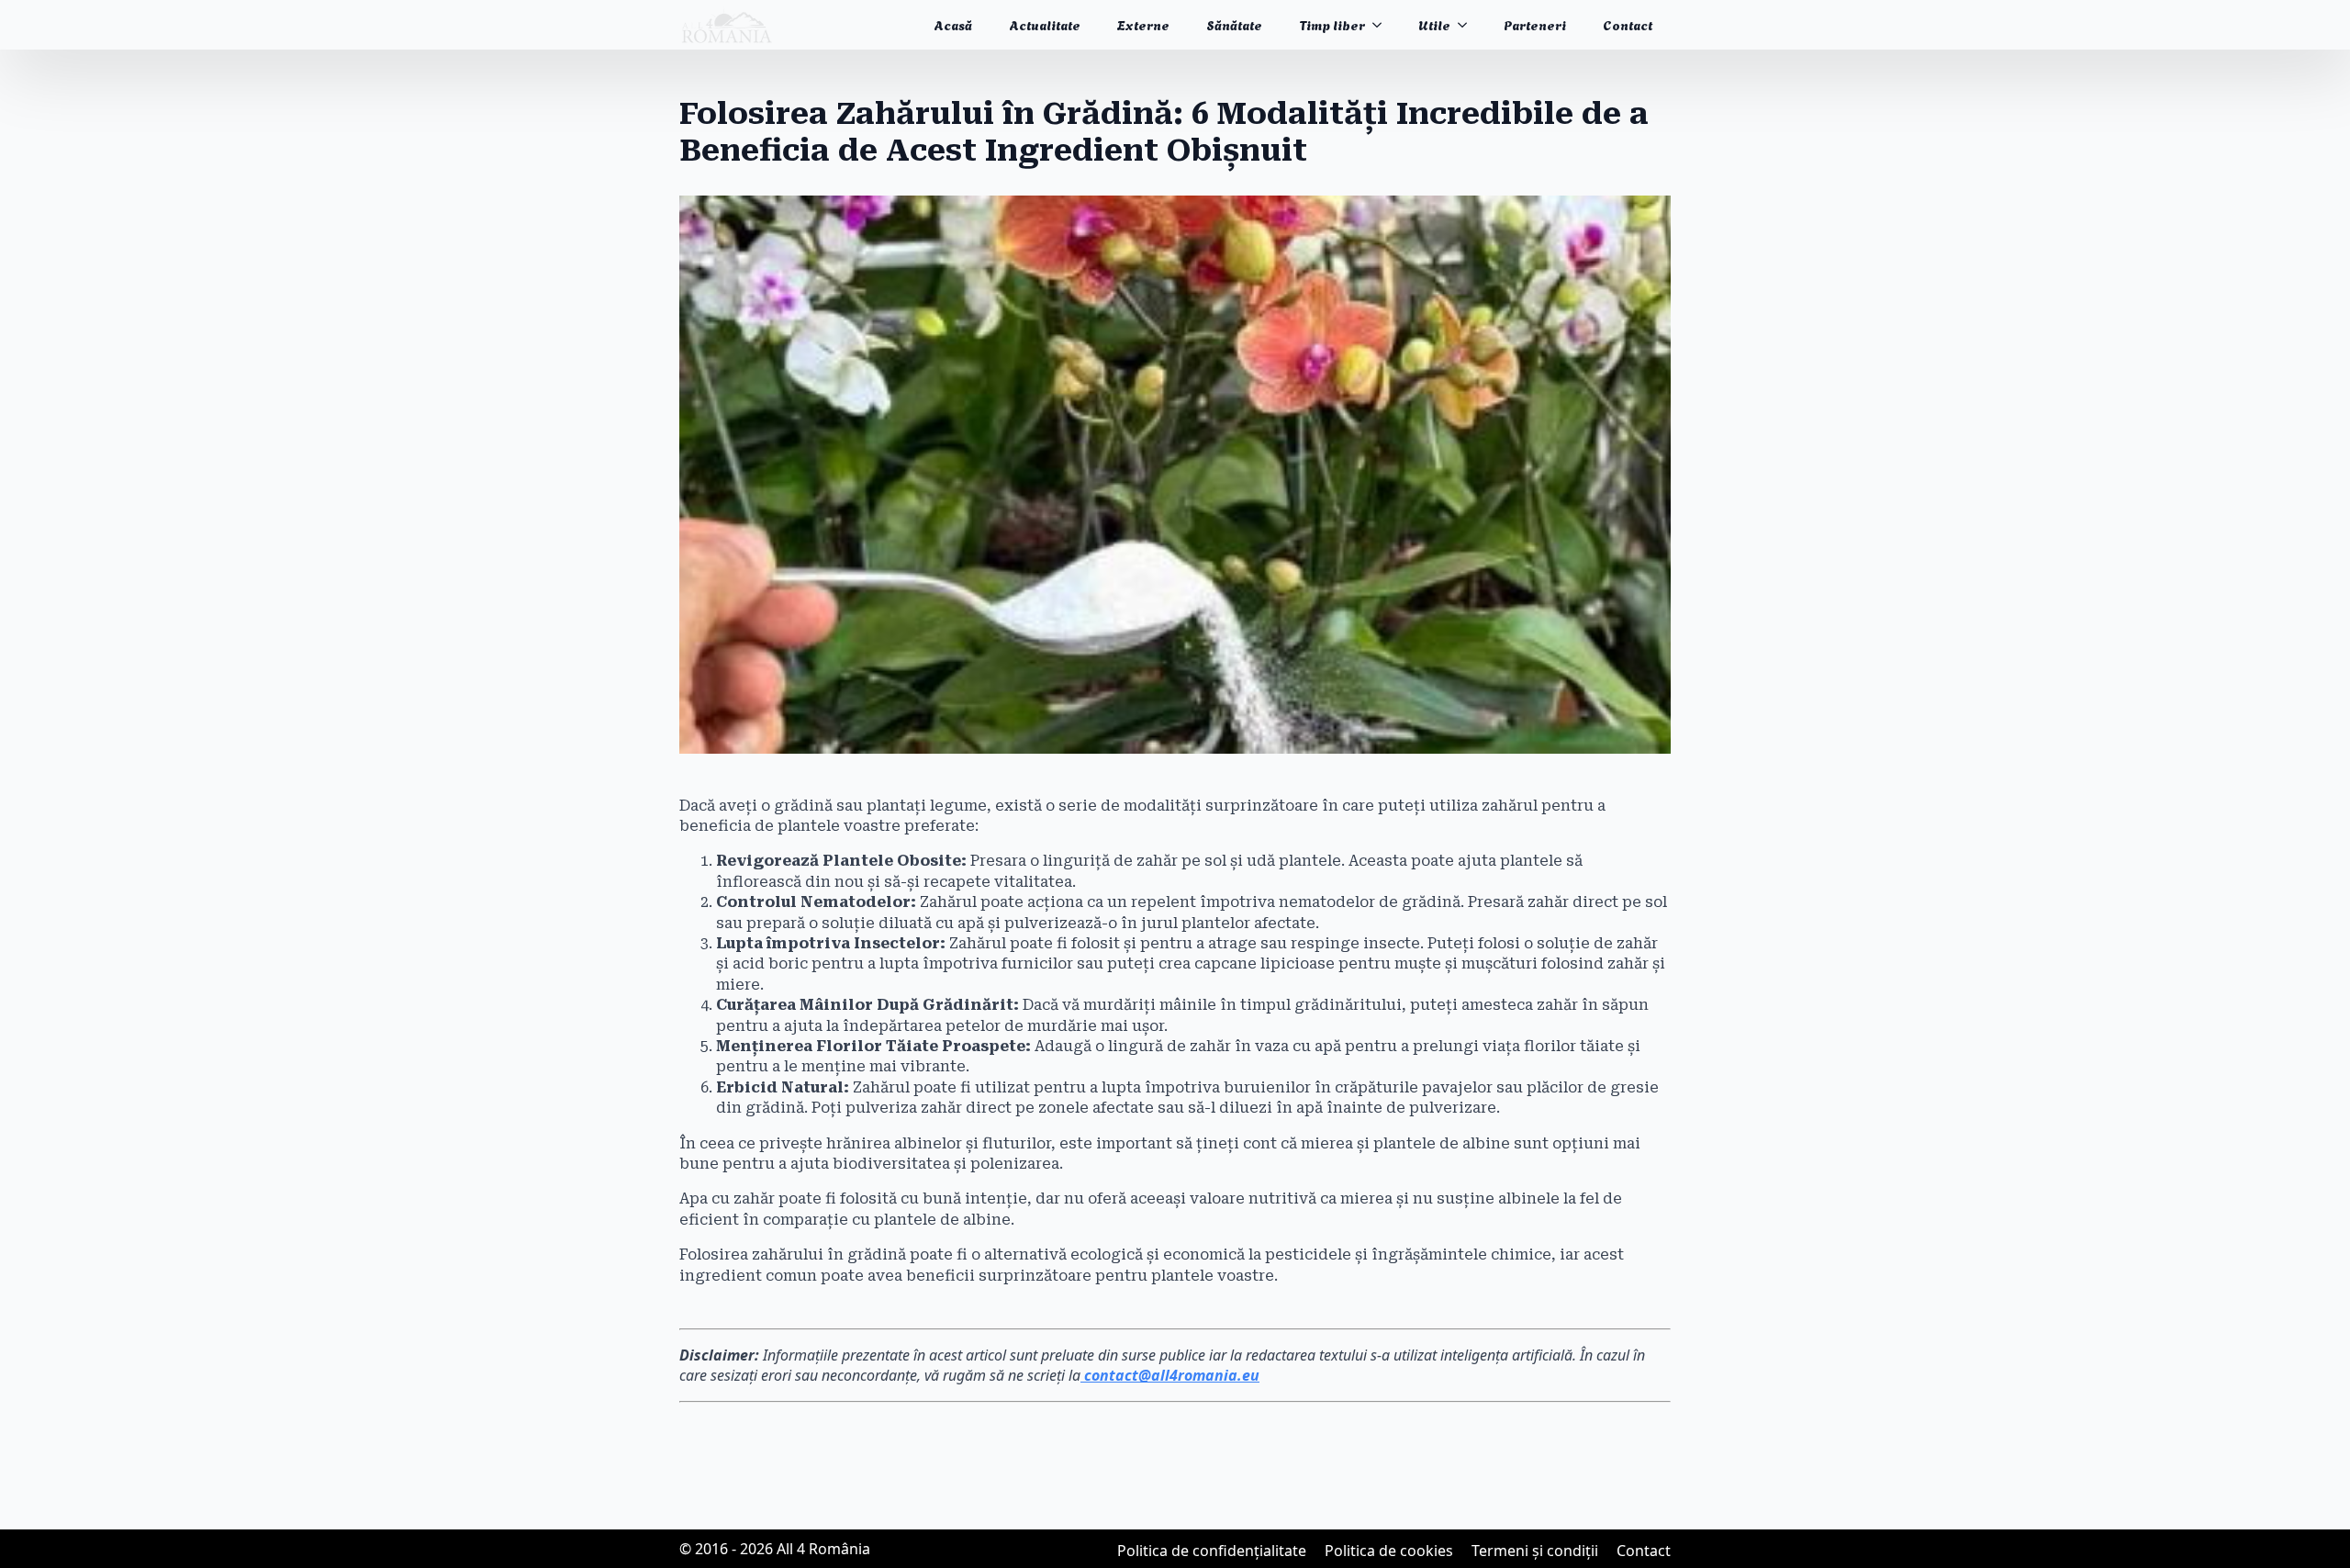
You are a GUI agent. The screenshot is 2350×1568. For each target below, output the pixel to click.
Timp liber (1332, 24)
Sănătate (1234, 24)
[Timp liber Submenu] (1382, 25)
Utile (1434, 24)
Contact (1628, 24)
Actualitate (1045, 24)
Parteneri (1535, 24)
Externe (1143, 24)
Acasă (953, 24)
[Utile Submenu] (1468, 25)
